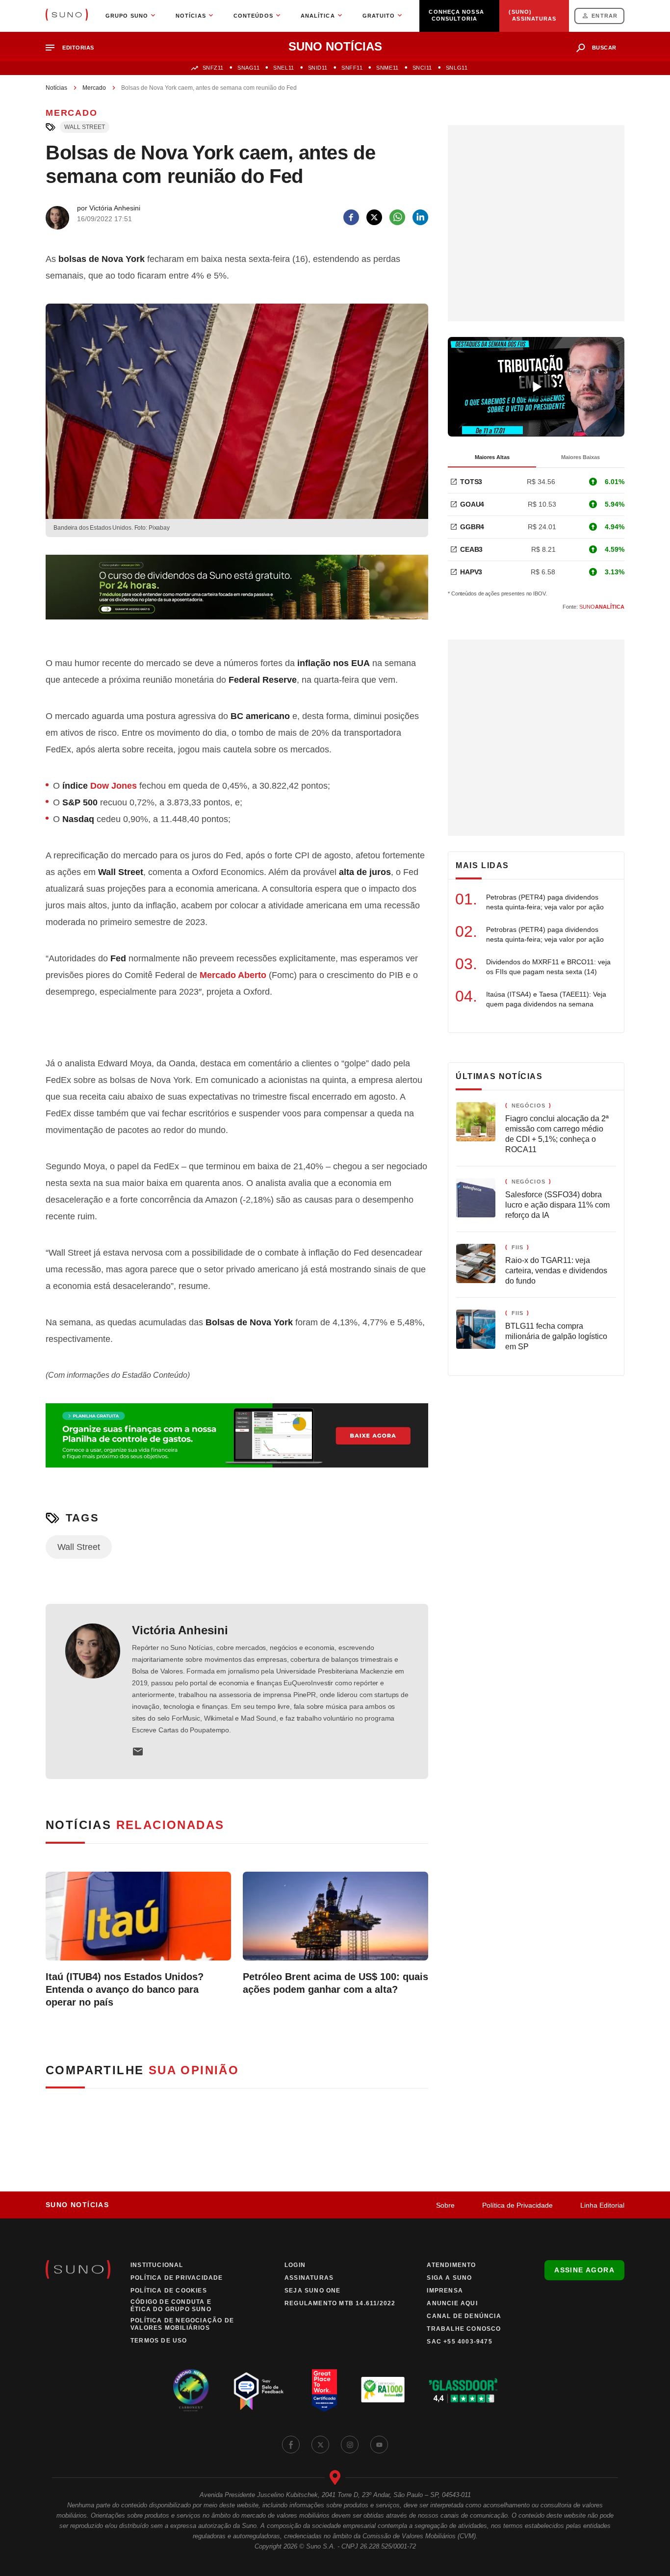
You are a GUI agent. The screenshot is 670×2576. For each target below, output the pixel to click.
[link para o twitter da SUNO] (320, 2445)
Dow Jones (114, 786)
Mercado (94, 88)
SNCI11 (422, 68)
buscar (604, 48)
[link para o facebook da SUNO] (291, 2445)
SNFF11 (352, 68)
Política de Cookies (169, 2291)
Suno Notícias (77, 2205)
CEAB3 (471, 549)
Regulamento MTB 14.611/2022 (340, 2303)
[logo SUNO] (67, 16)
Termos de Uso (159, 2341)
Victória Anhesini (180, 1630)
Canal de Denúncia (464, 2316)
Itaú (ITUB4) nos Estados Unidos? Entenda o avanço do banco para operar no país (125, 1989)
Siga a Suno (449, 2278)
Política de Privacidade (517, 2205)
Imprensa (445, 2291)
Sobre (445, 2205)
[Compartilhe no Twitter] (374, 217)
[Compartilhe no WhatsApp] (397, 217)
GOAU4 (472, 504)
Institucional (157, 2265)
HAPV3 (471, 572)
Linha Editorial (602, 2205)
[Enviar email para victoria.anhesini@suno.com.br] (138, 1752)
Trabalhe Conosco (464, 2329)
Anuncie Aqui (452, 2303)
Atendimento (451, 2265)
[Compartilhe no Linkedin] (420, 217)
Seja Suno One (313, 2291)
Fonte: (593, 607)
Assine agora (584, 2270)
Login (295, 2265)
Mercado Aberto (233, 975)
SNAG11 (248, 68)
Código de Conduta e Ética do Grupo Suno (171, 2306)
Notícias (56, 88)
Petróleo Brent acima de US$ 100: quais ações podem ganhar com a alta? (335, 1983)
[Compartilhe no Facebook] (351, 217)
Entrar (605, 16)
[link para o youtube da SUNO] (379, 2445)
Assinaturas (309, 2278)
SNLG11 (457, 68)
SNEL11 (283, 68)
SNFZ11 (213, 68)
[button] (74, 48)
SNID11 (318, 68)
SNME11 (387, 68)
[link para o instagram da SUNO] (350, 2445)
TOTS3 (471, 482)
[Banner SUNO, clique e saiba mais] (237, 595)
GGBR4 (472, 527)
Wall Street (85, 127)
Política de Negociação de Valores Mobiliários (182, 2324)
